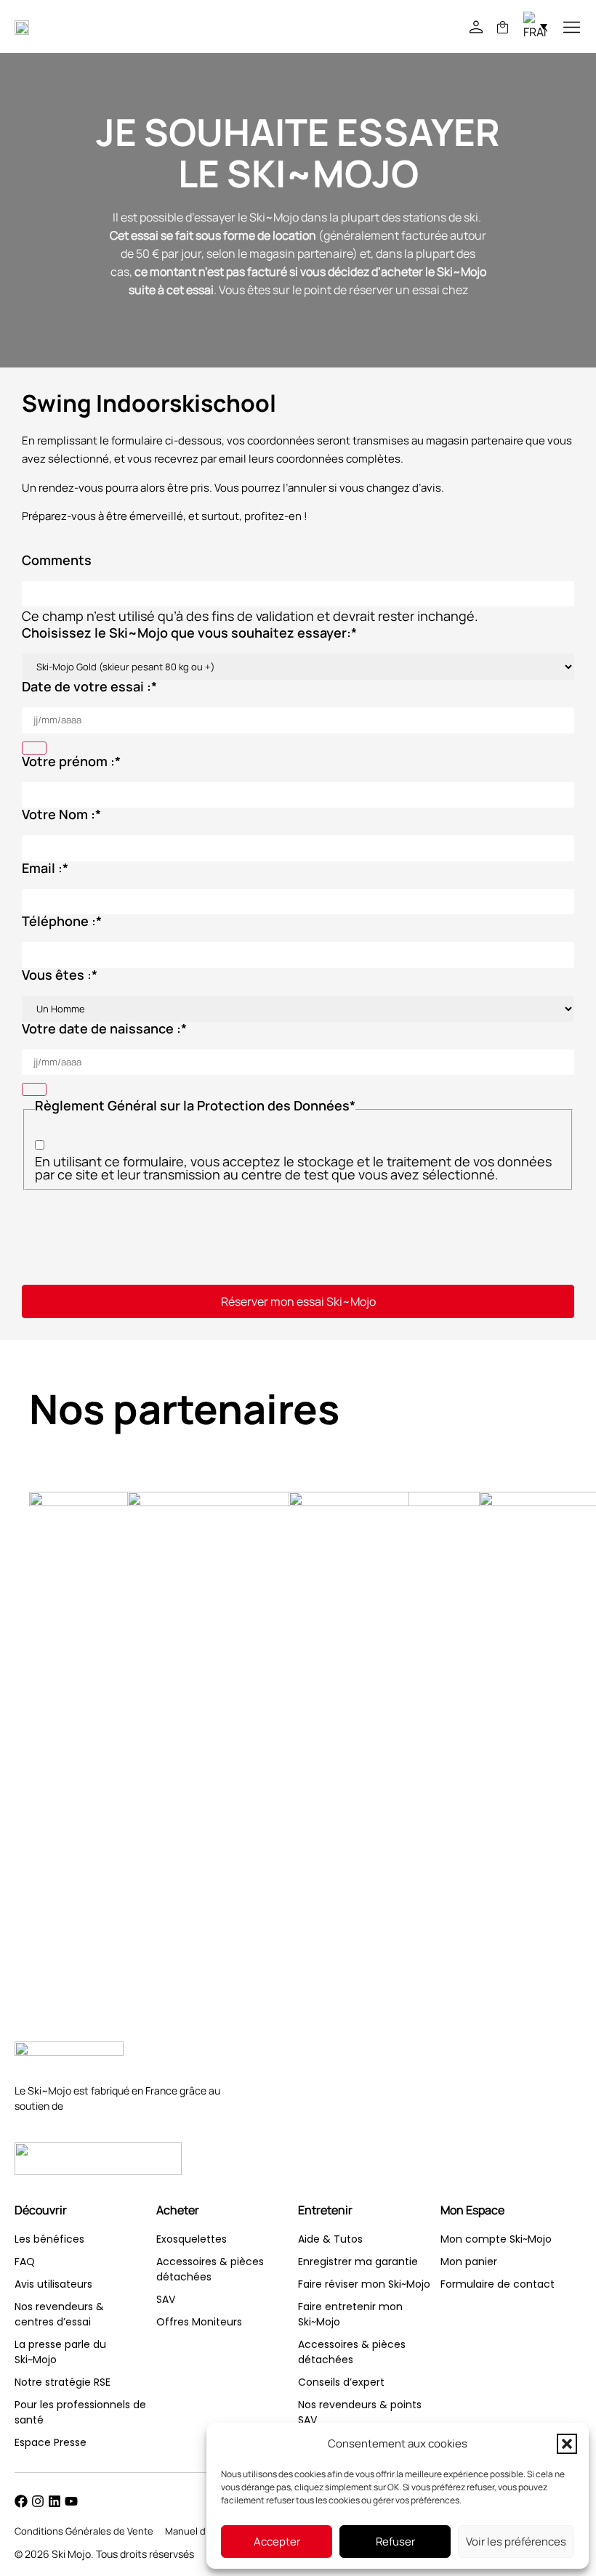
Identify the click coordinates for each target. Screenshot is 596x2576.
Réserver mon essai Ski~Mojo (298, 1301)
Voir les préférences (516, 2542)
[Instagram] (38, 2501)
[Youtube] (71, 2501)
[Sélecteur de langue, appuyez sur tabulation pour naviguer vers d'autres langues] (535, 26)
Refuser (395, 2542)
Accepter (277, 2542)
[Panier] (503, 27)
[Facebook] (21, 2501)
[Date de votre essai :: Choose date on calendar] (34, 748)
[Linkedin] (55, 2501)
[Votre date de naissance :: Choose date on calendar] (34, 1089)
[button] (567, 2444)
